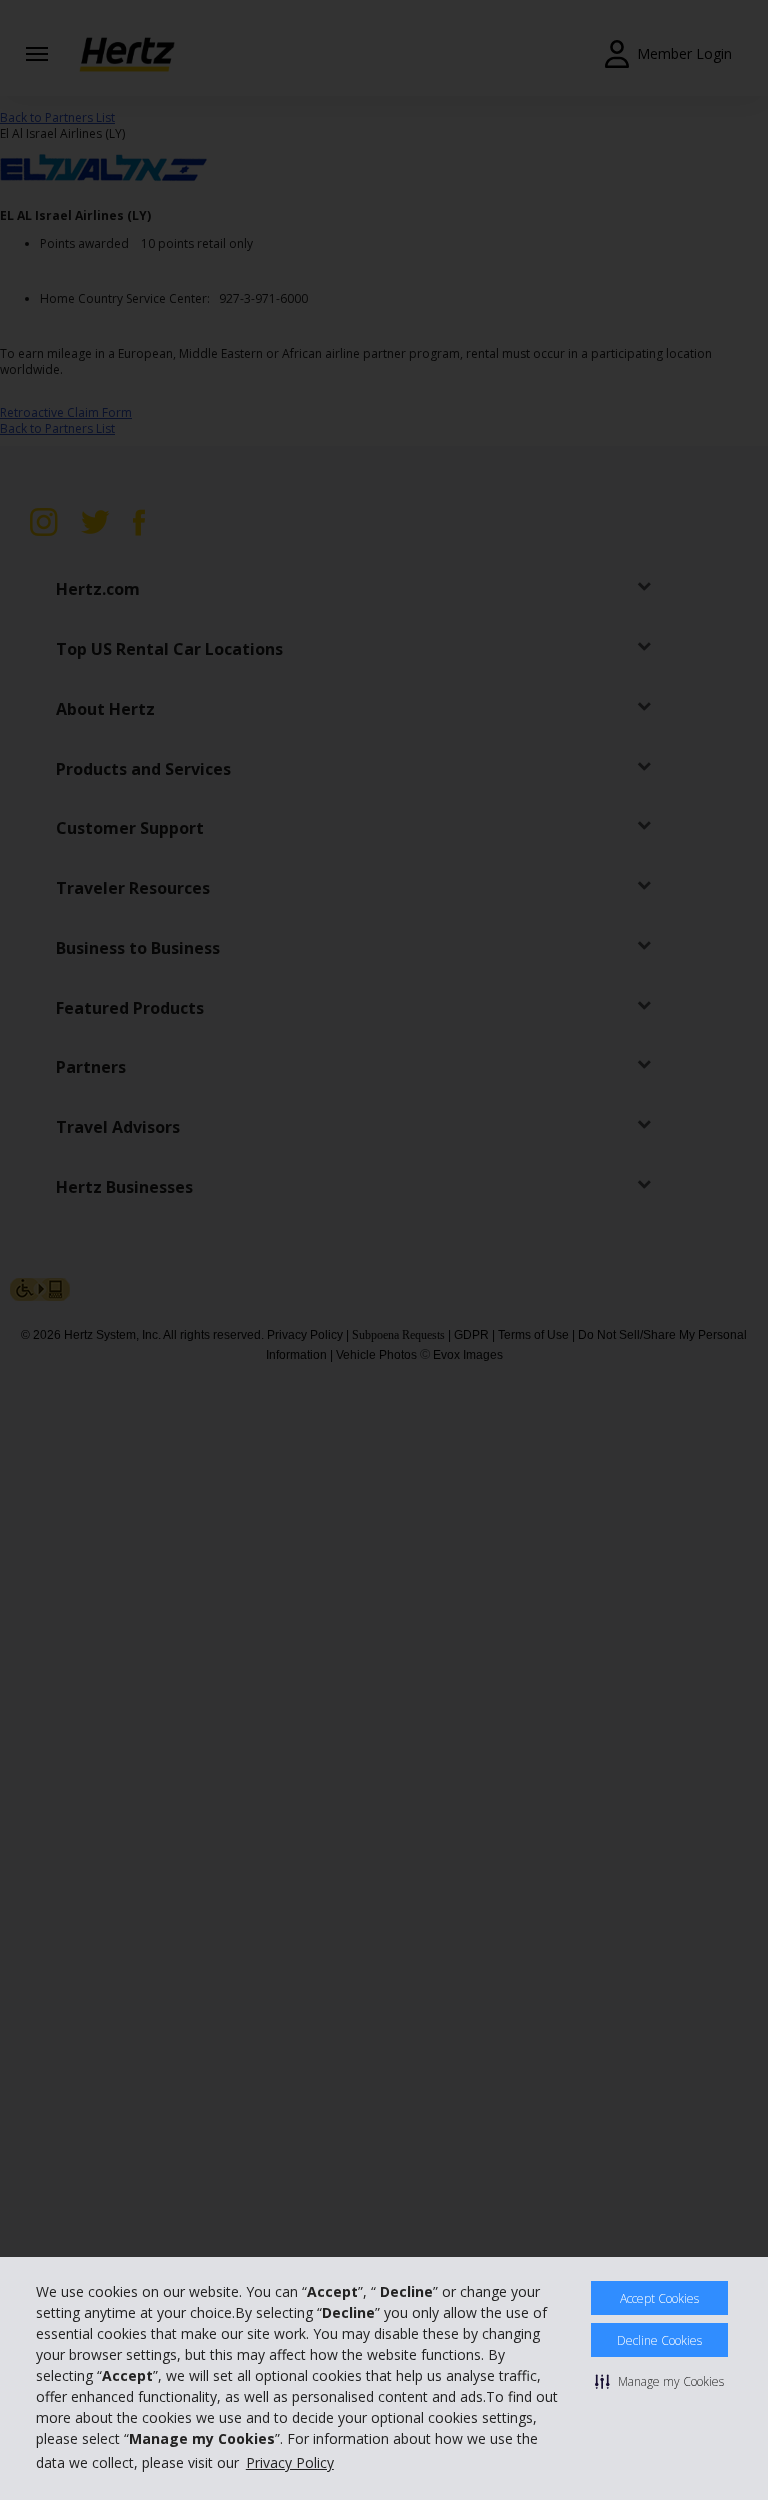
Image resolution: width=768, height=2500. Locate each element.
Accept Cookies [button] (659, 2298)
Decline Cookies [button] (659, 2340)
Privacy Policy (290, 2462)
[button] (659, 2381)
